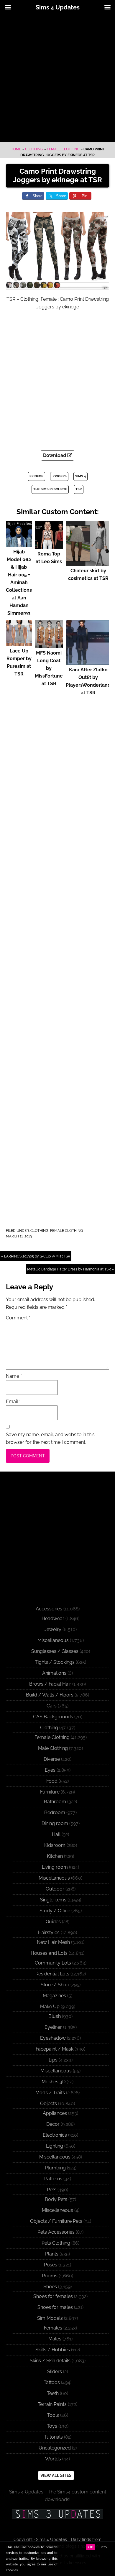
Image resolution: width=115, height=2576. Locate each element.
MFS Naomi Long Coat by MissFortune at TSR (49, 668)
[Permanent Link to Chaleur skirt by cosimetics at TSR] (88, 563)
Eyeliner (53, 2027)
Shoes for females (53, 2296)
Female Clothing (63, 149)
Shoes (50, 2287)
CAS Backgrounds (53, 1717)
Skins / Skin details (50, 2361)
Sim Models (50, 2318)
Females (53, 2328)
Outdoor (55, 1889)
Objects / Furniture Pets (56, 2221)
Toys (52, 2426)
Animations (54, 1673)
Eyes (50, 1770)
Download (55, 455)
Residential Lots (52, 1974)
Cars (52, 1706)
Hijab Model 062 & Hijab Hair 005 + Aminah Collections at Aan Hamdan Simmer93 (19, 582)
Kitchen (55, 1856)
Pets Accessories (56, 2232)
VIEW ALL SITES (56, 2475)
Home (16, 149)
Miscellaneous (53, 1640)
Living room (55, 1867)
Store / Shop (55, 1985)
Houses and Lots (49, 1953)
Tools (53, 2415)
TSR (79, 489)
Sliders (55, 2372)
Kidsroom (55, 1845)
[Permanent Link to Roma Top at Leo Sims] (49, 546)
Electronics (55, 2135)
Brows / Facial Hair (50, 1684)
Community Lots (53, 1963)
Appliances (55, 2113)
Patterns (53, 2179)
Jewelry (53, 1629)
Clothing (34, 149)
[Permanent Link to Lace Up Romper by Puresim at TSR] (19, 643)
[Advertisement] (57, 78)
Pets (52, 2190)
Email (13, 1402)
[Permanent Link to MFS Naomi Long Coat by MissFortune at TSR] (49, 645)
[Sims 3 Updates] (57, 2514)
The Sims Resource (50, 489)
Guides (53, 1922)
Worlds (53, 2459)
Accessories (49, 1609)
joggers (59, 476)
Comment (18, 1318)
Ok (91, 2547)
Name (14, 1376)
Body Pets (56, 2199)
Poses (51, 2265)
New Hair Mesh (53, 1942)
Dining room (55, 1823)
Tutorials (53, 2437)
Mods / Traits (50, 2093)
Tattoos (52, 2382)
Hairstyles (49, 1933)
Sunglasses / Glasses (55, 1651)
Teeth (53, 2393)
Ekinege (36, 476)
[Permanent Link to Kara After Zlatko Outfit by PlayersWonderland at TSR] (88, 662)
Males (55, 2339)
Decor (53, 2124)
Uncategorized (55, 2448)
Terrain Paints (52, 2404)
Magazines (54, 1996)
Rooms (50, 2276)
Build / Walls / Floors (50, 1695)
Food (52, 1781)
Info (104, 2547)
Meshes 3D (54, 2082)
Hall (56, 1834)
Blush (55, 2016)
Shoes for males (55, 2307)
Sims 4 (80, 476)
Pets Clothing (56, 2243)
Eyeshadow (53, 2038)
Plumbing (55, 2168)
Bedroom (55, 1813)
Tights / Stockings (55, 1662)
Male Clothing (53, 1748)
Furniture (50, 1792)
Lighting (55, 2146)
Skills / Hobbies (53, 2350)
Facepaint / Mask (55, 2049)
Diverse (52, 1759)
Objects (49, 2104)
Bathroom (55, 1802)
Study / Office (55, 1911)
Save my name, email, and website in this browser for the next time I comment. (50, 1438)
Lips (53, 2060)
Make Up (50, 2007)
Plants (52, 2254)
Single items (53, 1900)
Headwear (53, 1619)
